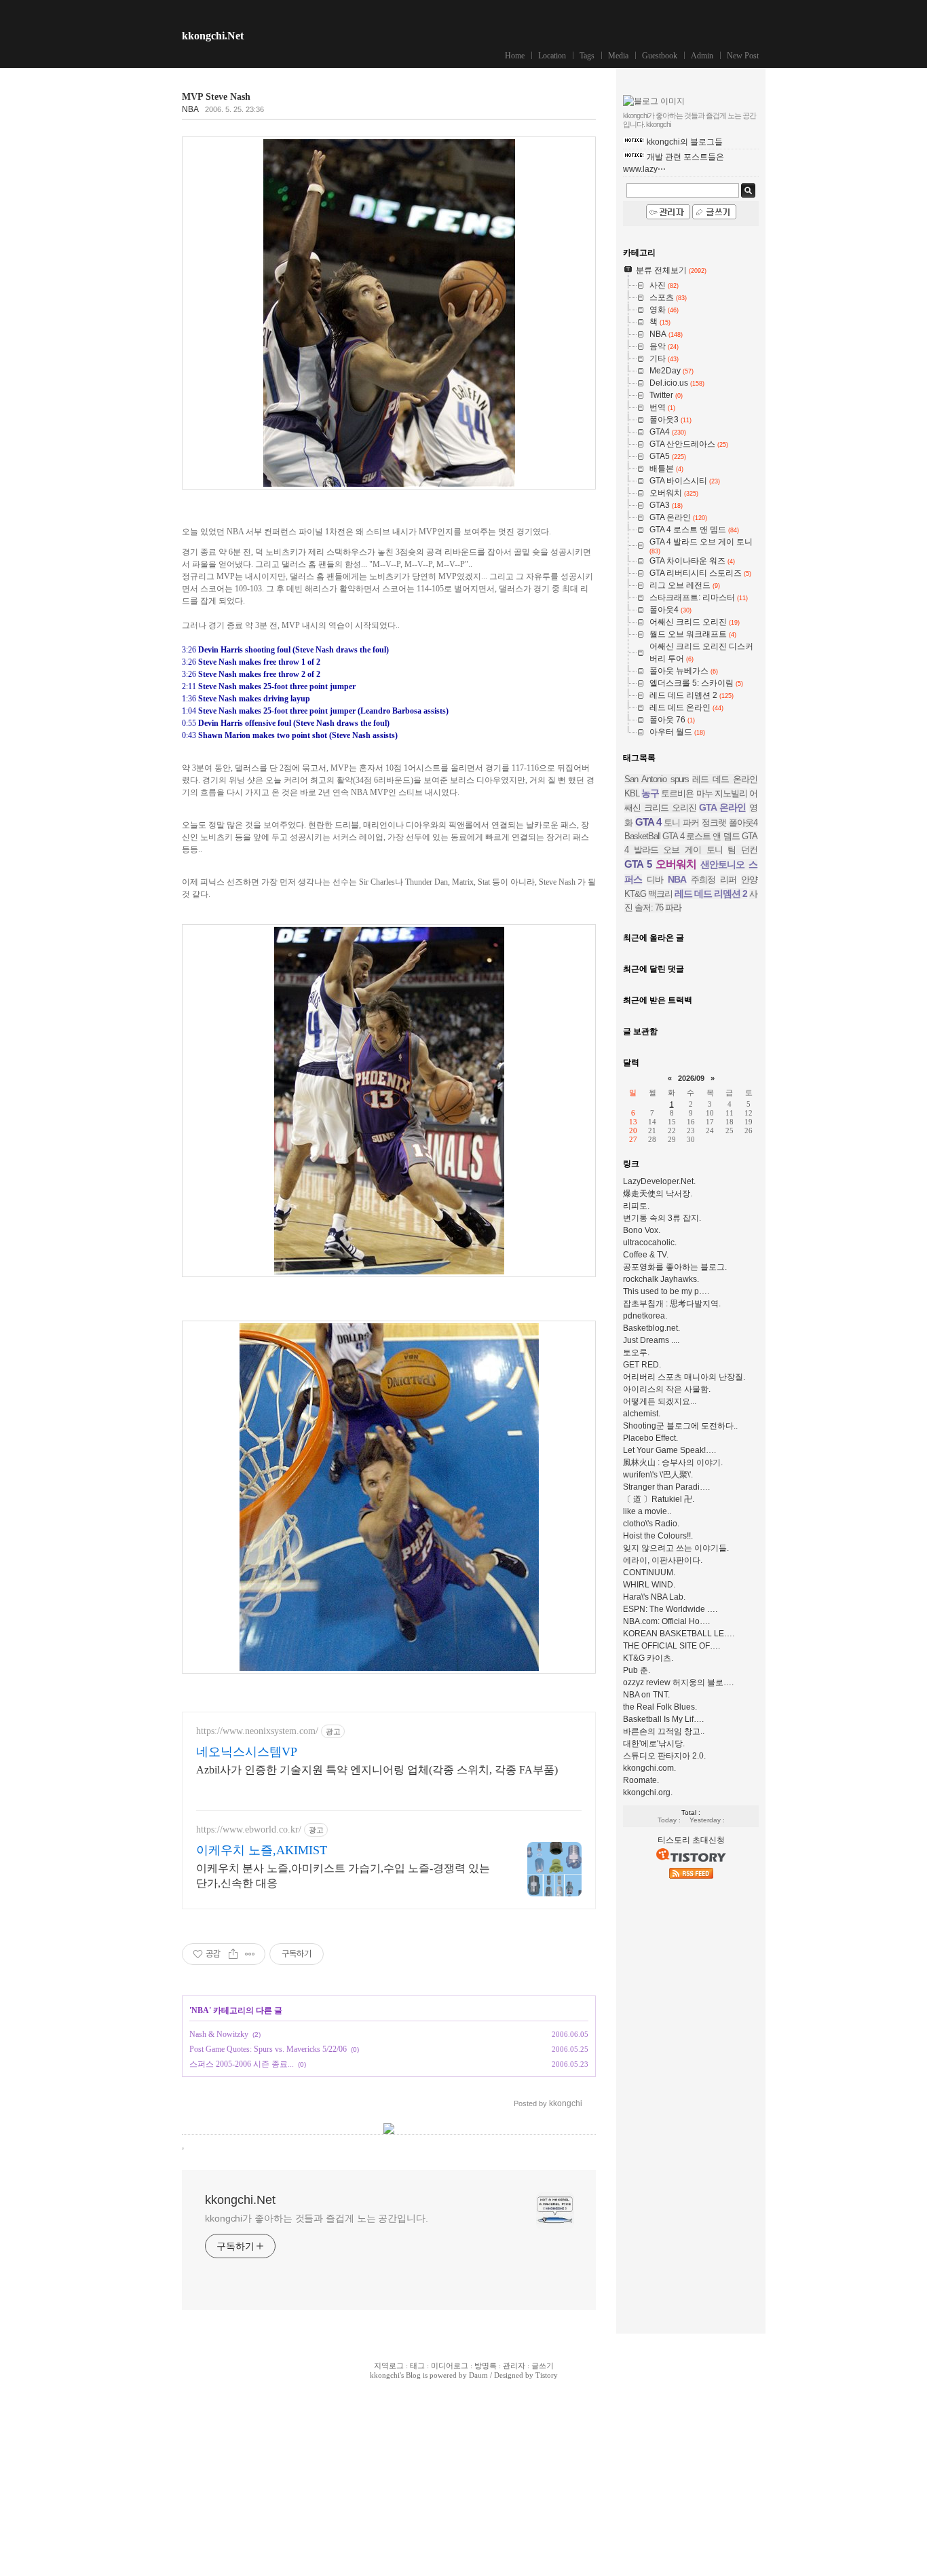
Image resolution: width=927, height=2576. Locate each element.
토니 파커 (681, 823)
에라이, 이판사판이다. (663, 1560)
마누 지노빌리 (722, 793)
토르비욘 (677, 793)
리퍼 (728, 880)
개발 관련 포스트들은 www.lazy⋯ (674, 163)
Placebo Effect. (650, 1438)
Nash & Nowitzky (219, 2034)
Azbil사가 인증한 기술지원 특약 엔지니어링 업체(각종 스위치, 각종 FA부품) (377, 1770)
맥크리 (660, 894)
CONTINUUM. (649, 1572)
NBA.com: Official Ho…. (666, 1621)
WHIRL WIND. (649, 1585)
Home (515, 56)
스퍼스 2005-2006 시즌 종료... (242, 2064)
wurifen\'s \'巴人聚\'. (658, 1475)
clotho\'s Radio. (651, 1524)
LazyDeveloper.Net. (659, 1181)
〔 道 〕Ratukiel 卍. (659, 1499)
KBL (632, 793)
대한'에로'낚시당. (654, 1744)
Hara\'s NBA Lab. (654, 1597)
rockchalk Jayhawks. (661, 1279)
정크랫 (714, 823)
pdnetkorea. (645, 1316)
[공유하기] (233, 1954)
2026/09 (691, 1078)
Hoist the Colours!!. (658, 1536)
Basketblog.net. (651, 1328)
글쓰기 (543, 2366)
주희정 (703, 880)
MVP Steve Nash (216, 97)
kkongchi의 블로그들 (685, 142)
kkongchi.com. (649, 1768)
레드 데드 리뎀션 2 (711, 894)
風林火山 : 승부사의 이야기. (673, 1462)
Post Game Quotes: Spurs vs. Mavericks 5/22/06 (268, 2049)
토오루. (636, 1353)
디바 (655, 880)
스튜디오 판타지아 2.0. (664, 1756)
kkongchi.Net (213, 36)
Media (618, 56)
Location (552, 56)
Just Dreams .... (651, 1340)
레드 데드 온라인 (725, 779)
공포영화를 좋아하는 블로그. (675, 1267)
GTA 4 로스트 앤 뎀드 (701, 836)
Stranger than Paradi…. (666, 1487)
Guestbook (660, 56)
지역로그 (389, 2366)
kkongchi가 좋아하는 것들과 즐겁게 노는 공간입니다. (317, 2218)
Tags (587, 56)
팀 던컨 (742, 850)
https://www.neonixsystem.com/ (257, 1731)
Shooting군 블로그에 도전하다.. (680, 1426)
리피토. (636, 1206)
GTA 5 (638, 864)
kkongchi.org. (648, 1792)
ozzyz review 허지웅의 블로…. (678, 1682)
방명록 (486, 2366)
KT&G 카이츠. (648, 1658)
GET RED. (642, 1365)
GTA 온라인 (722, 807)
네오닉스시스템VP (247, 1752)
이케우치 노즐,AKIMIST (262, 1850)
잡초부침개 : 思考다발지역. (672, 1304)
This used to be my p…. (666, 1291)
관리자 (514, 2366)
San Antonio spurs (657, 779)
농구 (650, 793)
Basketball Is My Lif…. (663, 1719)
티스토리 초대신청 (691, 1840)
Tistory (547, 2375)
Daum (478, 2375)
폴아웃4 (743, 823)
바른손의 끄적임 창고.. (664, 1731)
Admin (702, 56)
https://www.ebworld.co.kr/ (249, 1829)
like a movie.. (647, 1511)
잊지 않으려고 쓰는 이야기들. (676, 1548)
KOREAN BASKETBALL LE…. (679, 1634)
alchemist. (642, 1414)
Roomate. (641, 1780)
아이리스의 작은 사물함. (667, 1389)
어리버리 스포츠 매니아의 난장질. (684, 1377)
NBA (190, 109)
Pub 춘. (637, 1670)
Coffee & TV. (646, 1255)
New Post (743, 56)
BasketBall (642, 836)
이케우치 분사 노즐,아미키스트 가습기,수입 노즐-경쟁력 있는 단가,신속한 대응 (343, 1876)
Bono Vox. (642, 1230)
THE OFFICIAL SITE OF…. (671, 1646)
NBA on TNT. (646, 1695)
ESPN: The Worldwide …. (670, 1609)
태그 (417, 2366)
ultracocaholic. (650, 1243)
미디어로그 (450, 2366)
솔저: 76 (649, 907)
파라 (673, 907)
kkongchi (385, 2375)
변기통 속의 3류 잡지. (662, 1218)
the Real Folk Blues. (660, 1707)
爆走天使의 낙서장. (658, 1194)
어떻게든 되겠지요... (660, 1401)
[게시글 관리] (250, 1954)
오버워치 (676, 864)
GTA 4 (648, 822)
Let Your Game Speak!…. (669, 1450)
